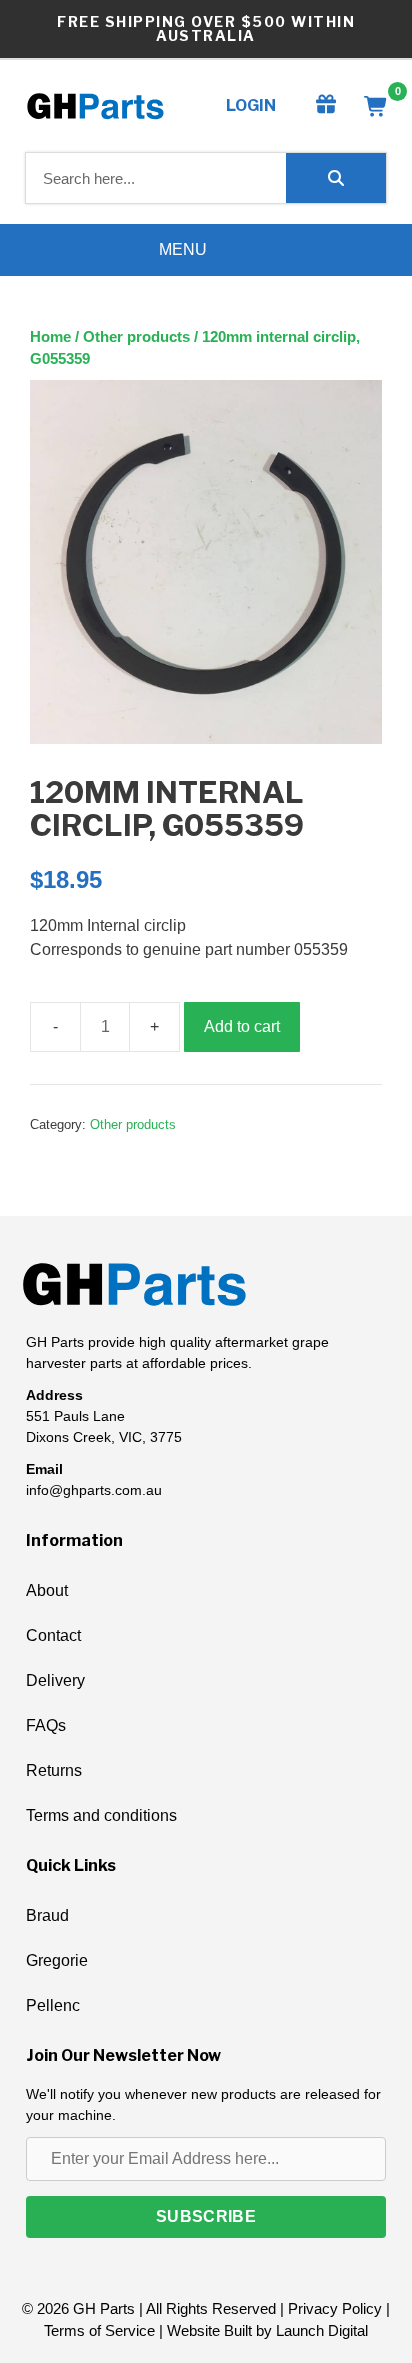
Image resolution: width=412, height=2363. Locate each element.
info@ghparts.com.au (94, 1490)
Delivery (55, 1680)
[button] (206, 2217)
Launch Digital (322, 2330)
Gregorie (57, 1960)
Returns (54, 1770)
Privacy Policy (335, 2308)
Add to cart (242, 1026)
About (47, 1590)
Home (50, 337)
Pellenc (53, 2005)
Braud (47, 1915)
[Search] (336, 178)
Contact (53, 1635)
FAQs (46, 1725)
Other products (136, 337)
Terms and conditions (101, 1815)
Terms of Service (99, 2330)
